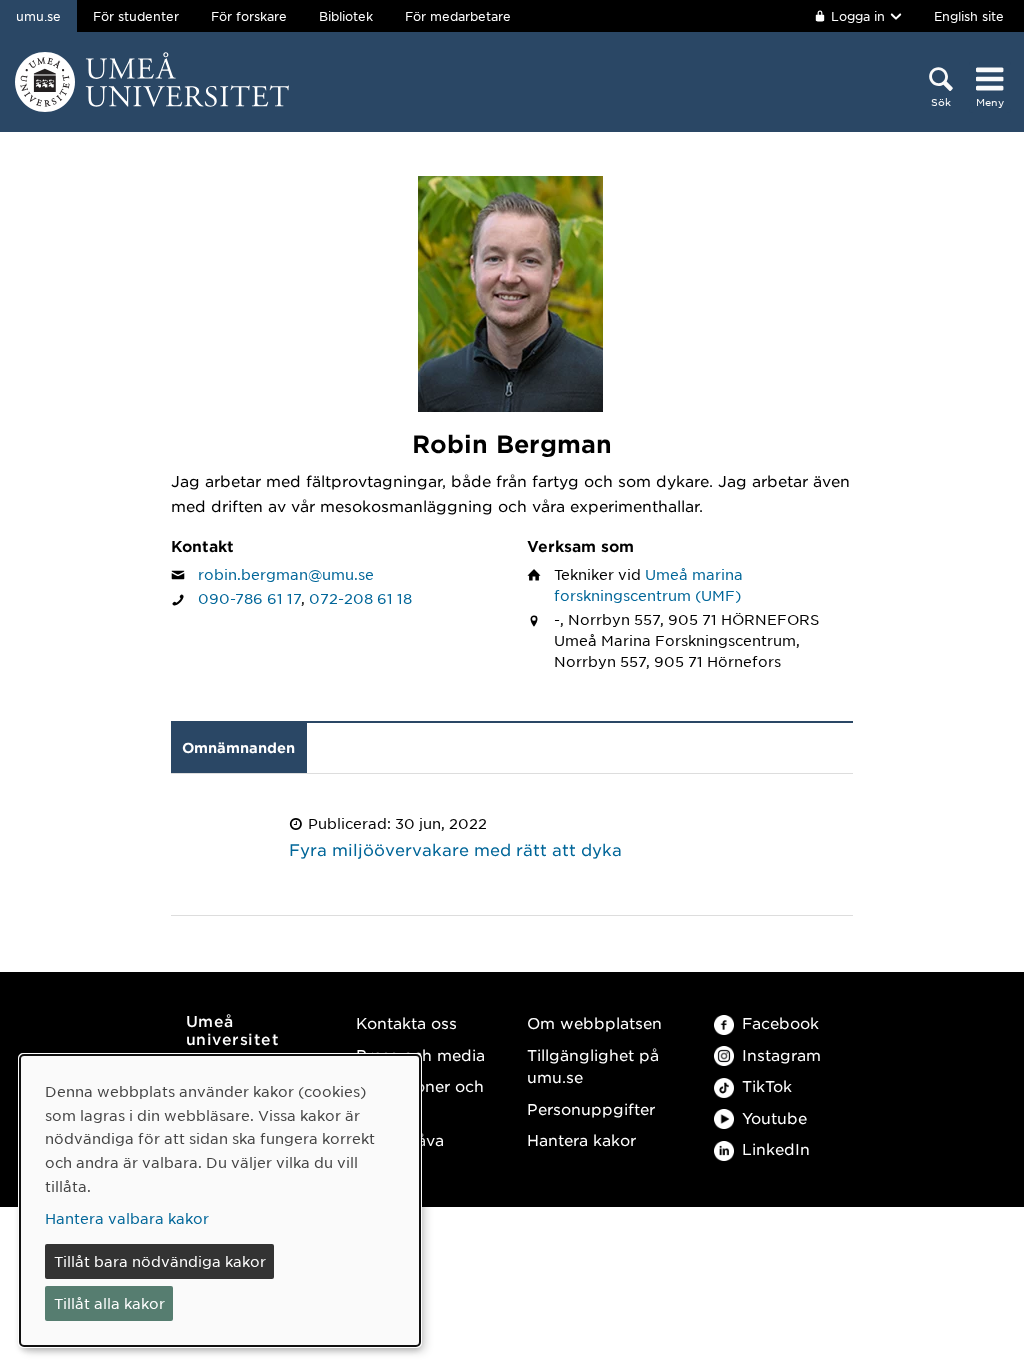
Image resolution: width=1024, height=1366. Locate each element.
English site (969, 16)
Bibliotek (346, 16)
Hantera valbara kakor (127, 1218)
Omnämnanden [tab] (238, 747)
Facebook (780, 1022)
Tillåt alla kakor (109, 1303)
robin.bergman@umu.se (286, 574)
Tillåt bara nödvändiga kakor (160, 1261)
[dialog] (220, 1200)
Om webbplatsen (594, 1022)
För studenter (136, 16)
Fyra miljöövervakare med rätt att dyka (455, 849)
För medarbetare (458, 16)
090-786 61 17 (249, 598)
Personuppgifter (591, 1108)
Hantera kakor (581, 1139)
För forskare (249, 16)
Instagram (781, 1054)
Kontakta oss (406, 1022)
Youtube (774, 1117)
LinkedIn (776, 1148)
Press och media (420, 1054)
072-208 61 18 (360, 598)
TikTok (767, 1085)
